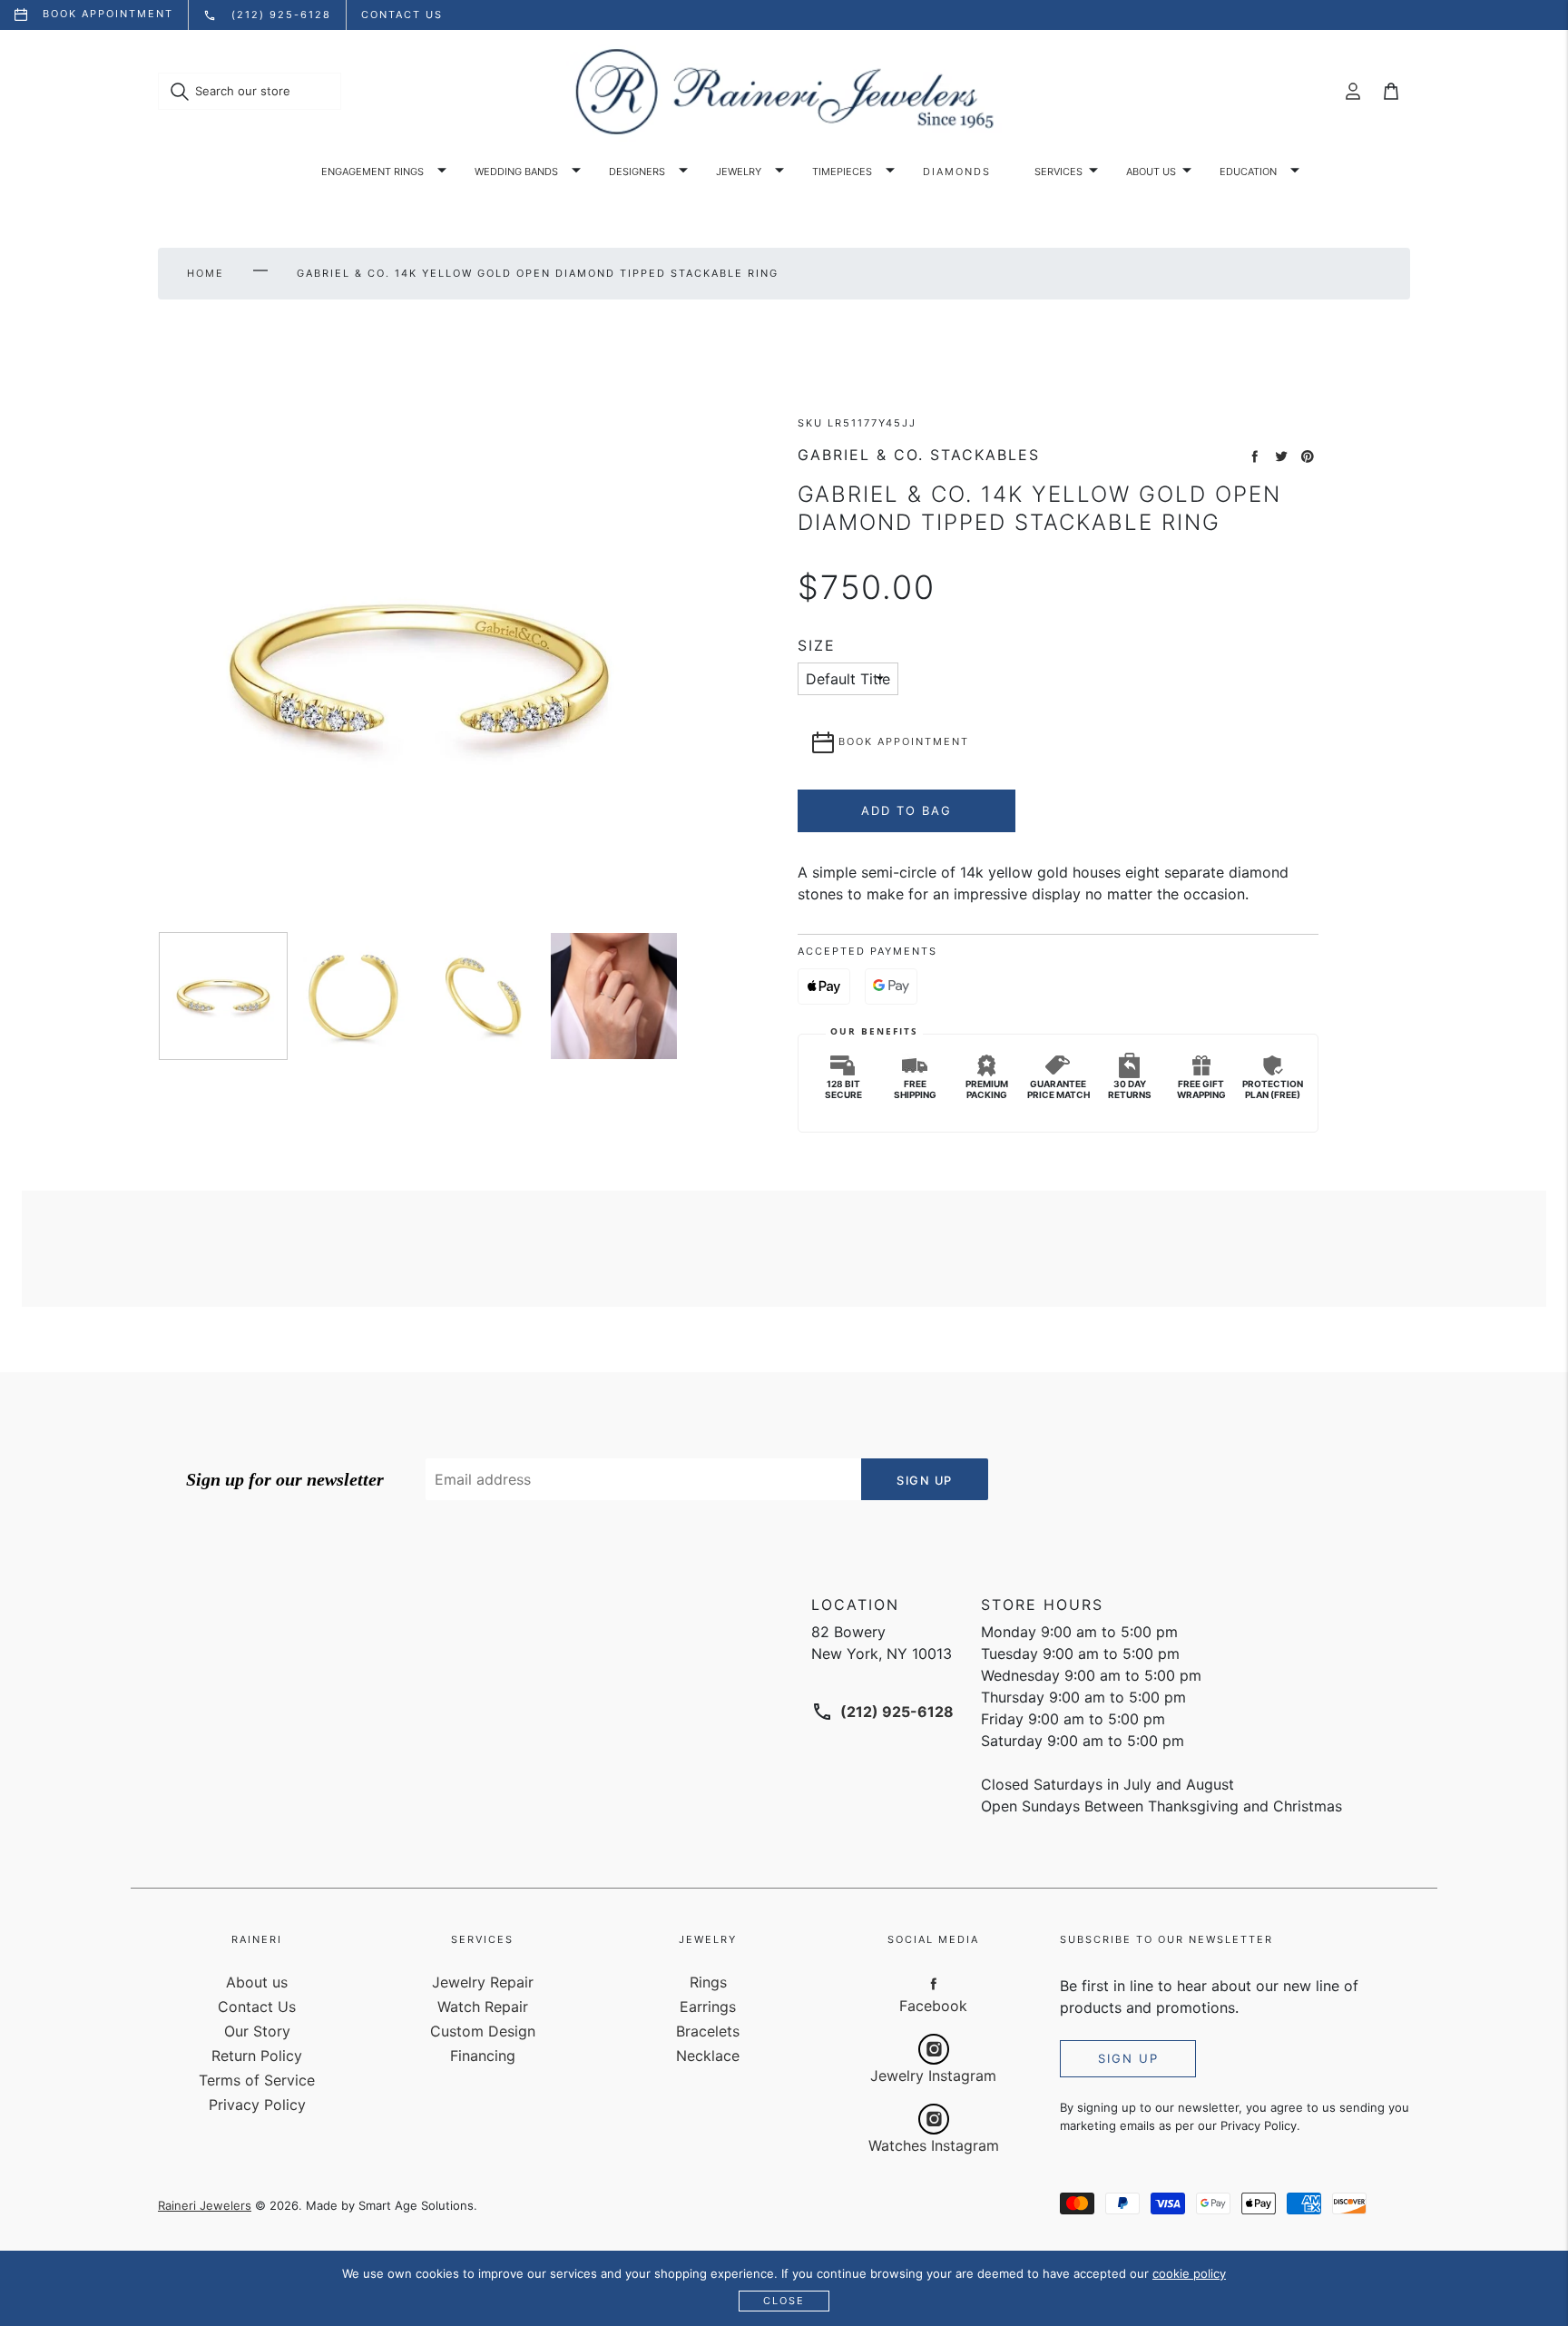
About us (1151, 172)
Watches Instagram (934, 2145)
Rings (708, 1982)
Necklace (708, 2056)
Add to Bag (906, 810)
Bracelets (708, 2031)
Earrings (708, 2007)
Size (817, 646)
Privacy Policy (257, 2105)
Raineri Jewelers (205, 2205)
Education (1248, 172)
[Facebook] (934, 1983)
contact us (402, 15)
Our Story (257, 2031)
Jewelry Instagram (933, 2076)
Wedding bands (516, 172)
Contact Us (257, 2007)
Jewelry (739, 172)
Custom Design (483, 2031)
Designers (637, 172)
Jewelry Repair (483, 1982)
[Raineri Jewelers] (784, 92)
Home (206, 273)
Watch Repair (483, 2007)
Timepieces (842, 172)
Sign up (1128, 2058)
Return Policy (257, 2056)
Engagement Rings (372, 172)
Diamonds (957, 172)
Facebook (933, 2006)
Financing (483, 2056)
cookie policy (1189, 2273)
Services (1058, 172)
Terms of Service (257, 2080)
